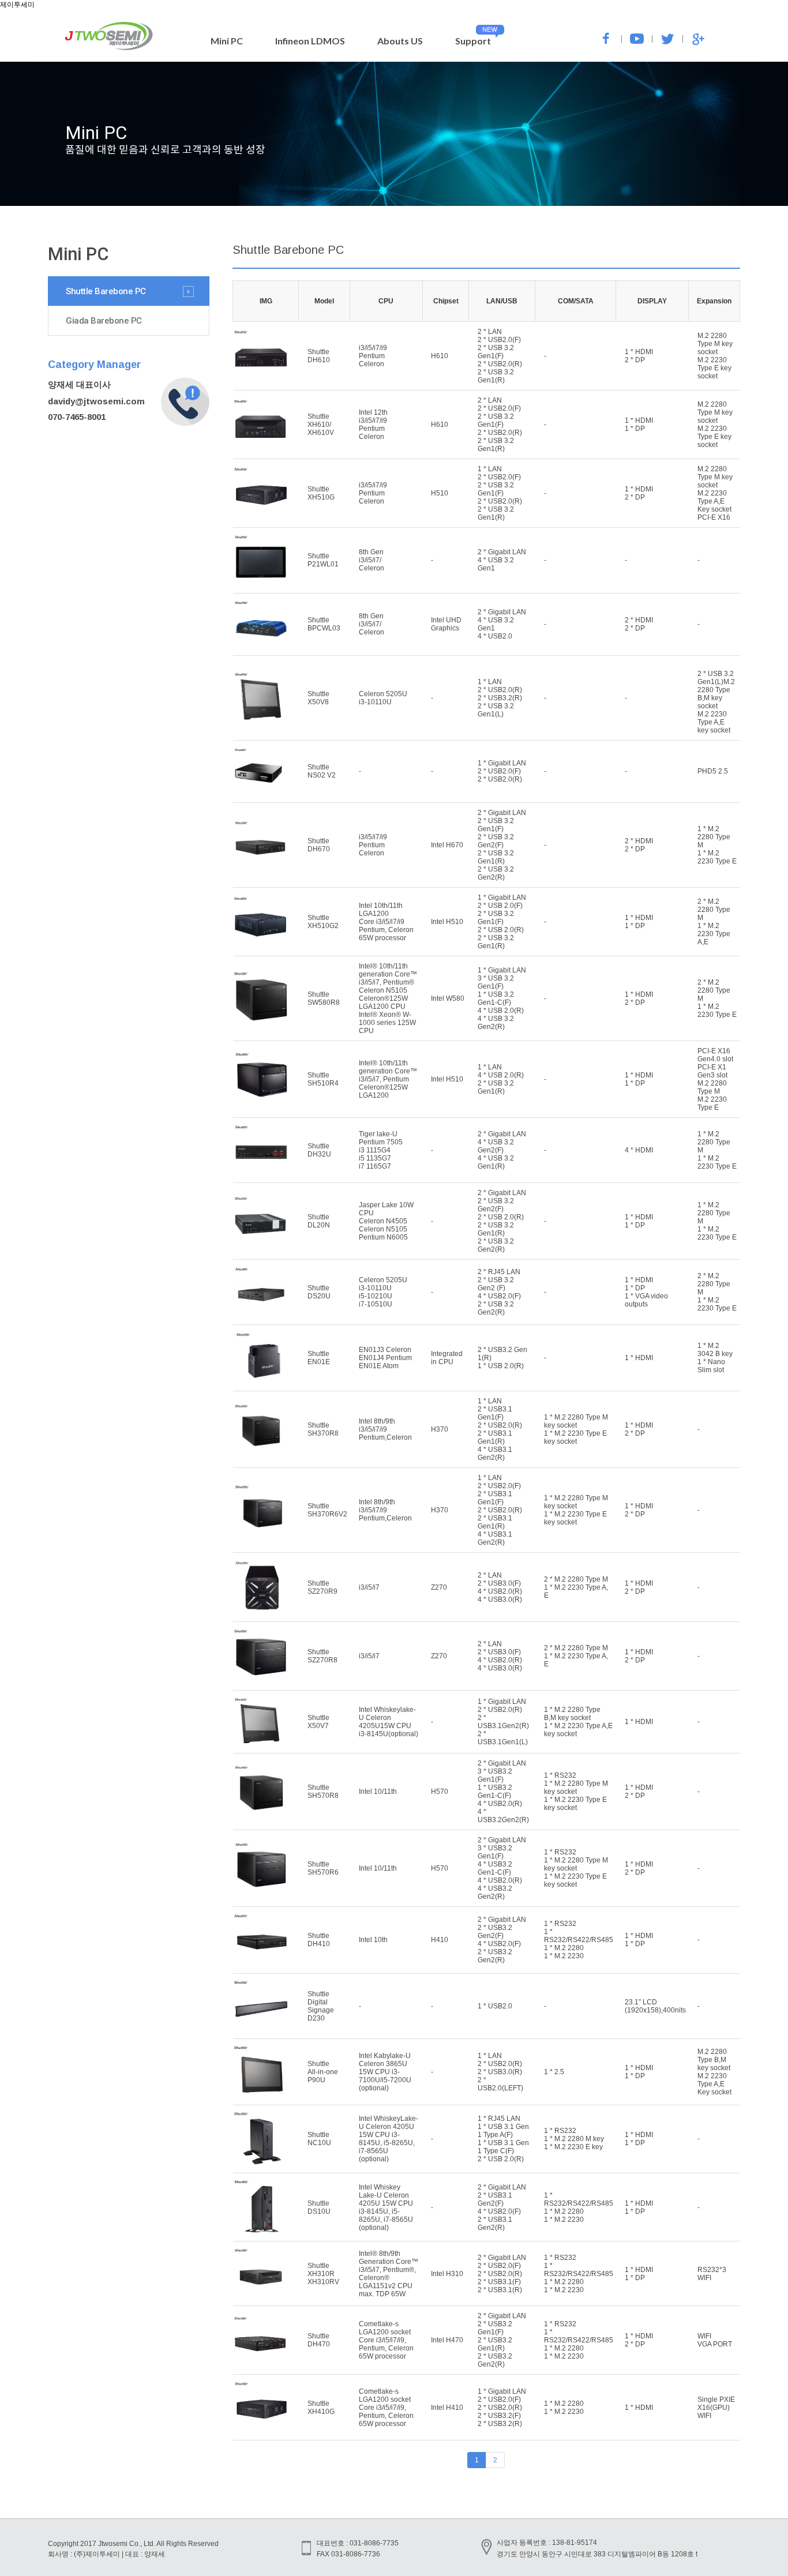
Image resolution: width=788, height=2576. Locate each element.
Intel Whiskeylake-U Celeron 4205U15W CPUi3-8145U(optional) (389, 1722)
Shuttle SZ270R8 (322, 1656)
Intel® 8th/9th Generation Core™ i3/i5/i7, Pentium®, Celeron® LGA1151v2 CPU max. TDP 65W (389, 2274)
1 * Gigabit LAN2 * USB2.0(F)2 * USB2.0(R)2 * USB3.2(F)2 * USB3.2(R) (502, 2408)
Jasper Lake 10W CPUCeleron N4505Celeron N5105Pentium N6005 (386, 1221)
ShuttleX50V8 (318, 698)
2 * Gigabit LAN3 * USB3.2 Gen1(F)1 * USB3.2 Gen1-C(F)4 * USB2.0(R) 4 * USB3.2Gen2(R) (503, 1792)
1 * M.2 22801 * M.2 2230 (564, 2408)
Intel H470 (447, 2340)
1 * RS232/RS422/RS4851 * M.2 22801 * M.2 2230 (579, 2207)
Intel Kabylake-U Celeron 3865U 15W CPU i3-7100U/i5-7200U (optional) (385, 2072)
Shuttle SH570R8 (323, 1792)
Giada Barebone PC (104, 321)
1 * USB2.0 (495, 2006)
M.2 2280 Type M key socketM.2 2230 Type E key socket (715, 356)
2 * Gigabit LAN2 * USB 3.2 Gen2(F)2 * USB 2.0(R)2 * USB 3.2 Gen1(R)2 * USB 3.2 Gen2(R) (502, 1221)
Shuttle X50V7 (318, 1722)
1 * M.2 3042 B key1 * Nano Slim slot (715, 1358)
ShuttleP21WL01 (323, 560)
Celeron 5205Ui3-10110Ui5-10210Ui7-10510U (383, 1292)
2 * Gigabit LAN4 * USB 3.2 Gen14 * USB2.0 (502, 624)
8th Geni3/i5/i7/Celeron (372, 560)
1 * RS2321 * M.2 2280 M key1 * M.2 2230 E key (574, 2139)
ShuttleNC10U (319, 2139)
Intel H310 (447, 2274)
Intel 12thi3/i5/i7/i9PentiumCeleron (373, 425)
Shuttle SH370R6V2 (327, 1510)
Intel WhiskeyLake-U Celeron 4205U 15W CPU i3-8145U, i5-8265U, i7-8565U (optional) (389, 2139)
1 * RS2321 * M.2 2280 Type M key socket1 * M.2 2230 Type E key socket (576, 1792)
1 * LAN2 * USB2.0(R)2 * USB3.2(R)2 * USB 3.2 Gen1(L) (500, 698)
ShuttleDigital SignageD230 (321, 2006)
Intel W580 (448, 998)
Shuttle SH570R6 (323, 1868)
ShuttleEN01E (319, 1358)
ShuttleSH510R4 (323, 1079)
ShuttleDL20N (319, 1221)
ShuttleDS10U (319, 2207)
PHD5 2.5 (713, 771)
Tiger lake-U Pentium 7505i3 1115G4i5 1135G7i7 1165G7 (381, 1150)
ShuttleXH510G (321, 493)
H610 (440, 356)
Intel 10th (373, 1940)
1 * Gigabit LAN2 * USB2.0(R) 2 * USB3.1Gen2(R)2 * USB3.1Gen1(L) (503, 1722)
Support (473, 41)
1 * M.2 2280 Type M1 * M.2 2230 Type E (717, 845)
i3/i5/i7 (369, 1587)
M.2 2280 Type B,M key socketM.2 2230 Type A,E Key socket (714, 2072)
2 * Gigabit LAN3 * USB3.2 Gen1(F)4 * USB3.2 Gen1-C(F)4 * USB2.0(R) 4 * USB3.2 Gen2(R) (502, 1868)
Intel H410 (447, 2408)
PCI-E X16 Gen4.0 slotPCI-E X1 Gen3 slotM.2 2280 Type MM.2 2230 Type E (715, 1079)
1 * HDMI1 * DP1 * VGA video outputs (646, 1292)
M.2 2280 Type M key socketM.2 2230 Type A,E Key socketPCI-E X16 (715, 493)
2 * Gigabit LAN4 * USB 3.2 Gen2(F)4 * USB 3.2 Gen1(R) (502, 1150)
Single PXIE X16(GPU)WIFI (716, 2408)
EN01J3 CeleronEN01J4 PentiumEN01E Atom (385, 1358)
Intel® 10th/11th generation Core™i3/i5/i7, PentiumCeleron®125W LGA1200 (388, 1079)
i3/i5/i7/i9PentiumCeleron (373, 356)
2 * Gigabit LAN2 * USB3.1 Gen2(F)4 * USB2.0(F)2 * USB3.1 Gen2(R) (502, 2207)
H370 (440, 1429)
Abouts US (400, 41)
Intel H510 (447, 922)
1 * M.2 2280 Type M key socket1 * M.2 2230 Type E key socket (576, 1429)
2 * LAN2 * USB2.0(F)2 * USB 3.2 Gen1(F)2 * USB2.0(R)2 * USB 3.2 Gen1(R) (500, 356)
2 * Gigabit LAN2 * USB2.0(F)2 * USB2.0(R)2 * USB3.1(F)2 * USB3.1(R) (502, 2274)
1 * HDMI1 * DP (639, 425)
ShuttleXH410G (321, 2408)
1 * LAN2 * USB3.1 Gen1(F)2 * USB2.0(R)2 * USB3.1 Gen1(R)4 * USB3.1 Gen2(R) (500, 1429)
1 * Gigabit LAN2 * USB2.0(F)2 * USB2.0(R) (502, 771)
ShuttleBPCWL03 (324, 624)
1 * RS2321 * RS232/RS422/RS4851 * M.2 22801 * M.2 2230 (579, 1940)
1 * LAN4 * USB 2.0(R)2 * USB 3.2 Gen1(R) (501, 1079)
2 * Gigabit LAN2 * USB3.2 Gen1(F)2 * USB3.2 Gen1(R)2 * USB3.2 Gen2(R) (502, 2340)
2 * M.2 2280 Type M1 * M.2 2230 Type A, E (576, 1587)
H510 (440, 493)
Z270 (439, 1587)
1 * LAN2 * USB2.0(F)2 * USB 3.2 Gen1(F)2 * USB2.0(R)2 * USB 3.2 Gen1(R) (500, 493)
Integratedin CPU (447, 1358)
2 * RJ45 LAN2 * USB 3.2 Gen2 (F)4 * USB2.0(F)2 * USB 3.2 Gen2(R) (499, 1292)
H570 (440, 1792)
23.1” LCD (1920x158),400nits (655, 2006)
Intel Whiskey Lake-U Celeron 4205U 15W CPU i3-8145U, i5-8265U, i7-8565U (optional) (386, 2207)
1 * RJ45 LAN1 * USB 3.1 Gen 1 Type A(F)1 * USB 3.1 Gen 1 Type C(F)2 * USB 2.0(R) (503, 2139)
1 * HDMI (639, 1358)
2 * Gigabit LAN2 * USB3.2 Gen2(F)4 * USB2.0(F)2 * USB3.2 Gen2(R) (502, 1940)
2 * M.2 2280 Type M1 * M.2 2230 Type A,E (714, 922)
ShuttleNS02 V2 (322, 771)
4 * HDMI (639, 1150)
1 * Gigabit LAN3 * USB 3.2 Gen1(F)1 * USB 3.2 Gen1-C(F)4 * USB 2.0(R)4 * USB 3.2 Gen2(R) (502, 998)
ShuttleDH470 (319, 2340)
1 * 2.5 (554, 2072)
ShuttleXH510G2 (323, 922)
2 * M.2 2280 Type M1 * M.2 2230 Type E (717, 998)
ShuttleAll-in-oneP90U (323, 2072)
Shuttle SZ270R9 (322, 1587)
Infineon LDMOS (310, 41)
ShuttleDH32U (319, 1150)
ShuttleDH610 (319, 356)
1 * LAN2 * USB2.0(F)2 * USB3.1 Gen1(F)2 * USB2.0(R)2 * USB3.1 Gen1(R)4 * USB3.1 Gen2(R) (500, 1510)
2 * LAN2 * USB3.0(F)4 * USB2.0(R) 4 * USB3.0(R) (500, 1587)
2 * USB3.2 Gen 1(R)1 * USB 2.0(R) (502, 1358)
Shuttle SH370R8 (323, 1429)
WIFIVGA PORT (715, 2340)
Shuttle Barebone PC (106, 291)
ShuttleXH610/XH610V (321, 425)
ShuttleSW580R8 (324, 998)
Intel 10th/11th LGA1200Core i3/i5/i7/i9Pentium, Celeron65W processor (386, 922)
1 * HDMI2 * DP (639, 356)
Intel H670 (447, 845)
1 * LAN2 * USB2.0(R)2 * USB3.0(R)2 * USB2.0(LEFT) (500, 2072)
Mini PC (227, 41)
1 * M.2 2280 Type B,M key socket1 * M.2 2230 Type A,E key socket (578, 1722)
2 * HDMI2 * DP (639, 624)
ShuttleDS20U (319, 1292)
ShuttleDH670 (319, 845)
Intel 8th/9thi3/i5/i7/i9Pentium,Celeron (385, 1429)
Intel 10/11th (378, 1792)
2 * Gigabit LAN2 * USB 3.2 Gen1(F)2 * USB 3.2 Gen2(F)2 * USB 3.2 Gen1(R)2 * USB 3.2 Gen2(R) (502, 845)
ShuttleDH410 (319, 1940)
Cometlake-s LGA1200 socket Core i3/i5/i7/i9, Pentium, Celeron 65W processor (386, 2340)
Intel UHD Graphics (446, 624)
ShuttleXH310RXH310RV (323, 2274)
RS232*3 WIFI (712, 2274)
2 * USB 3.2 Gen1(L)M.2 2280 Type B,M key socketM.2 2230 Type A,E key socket (716, 702)
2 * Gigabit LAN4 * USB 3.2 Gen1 (502, 560)
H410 (440, 1940)
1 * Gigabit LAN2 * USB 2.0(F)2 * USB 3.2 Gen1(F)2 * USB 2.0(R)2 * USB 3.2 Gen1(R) (502, 922)
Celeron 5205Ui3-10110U (383, 698)
